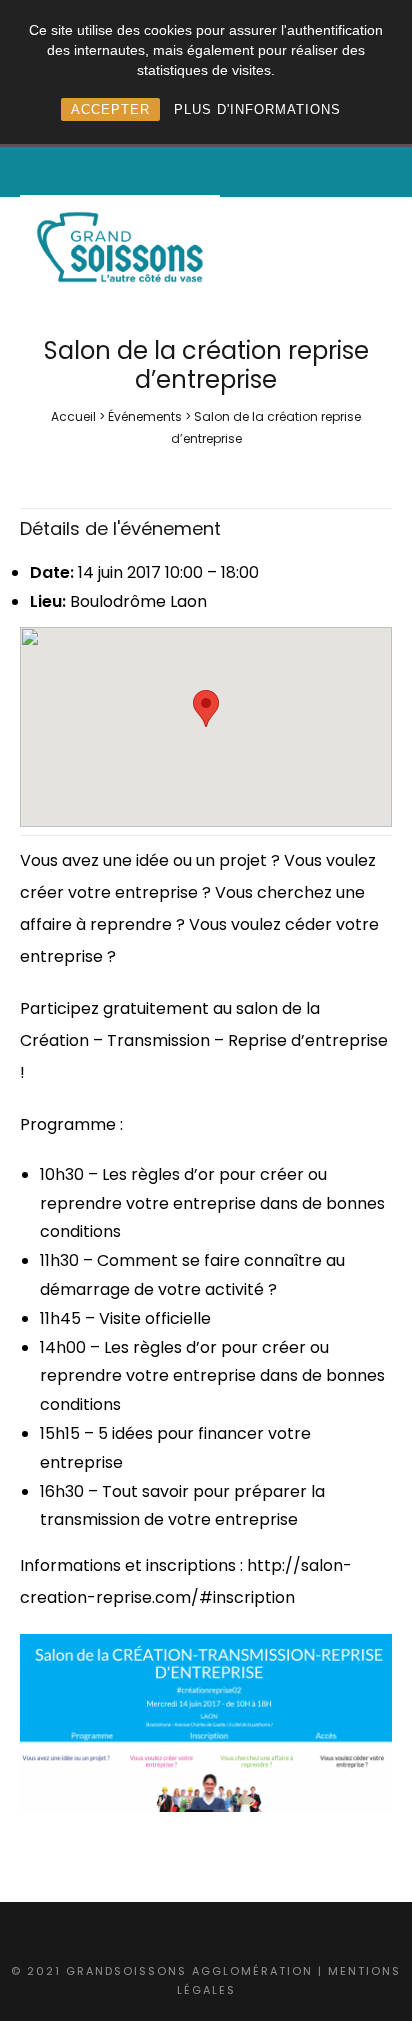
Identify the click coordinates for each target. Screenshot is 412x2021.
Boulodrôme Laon (138, 601)
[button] (206, 708)
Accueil (73, 416)
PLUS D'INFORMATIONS (257, 109)
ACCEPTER (110, 109)
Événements (145, 416)
